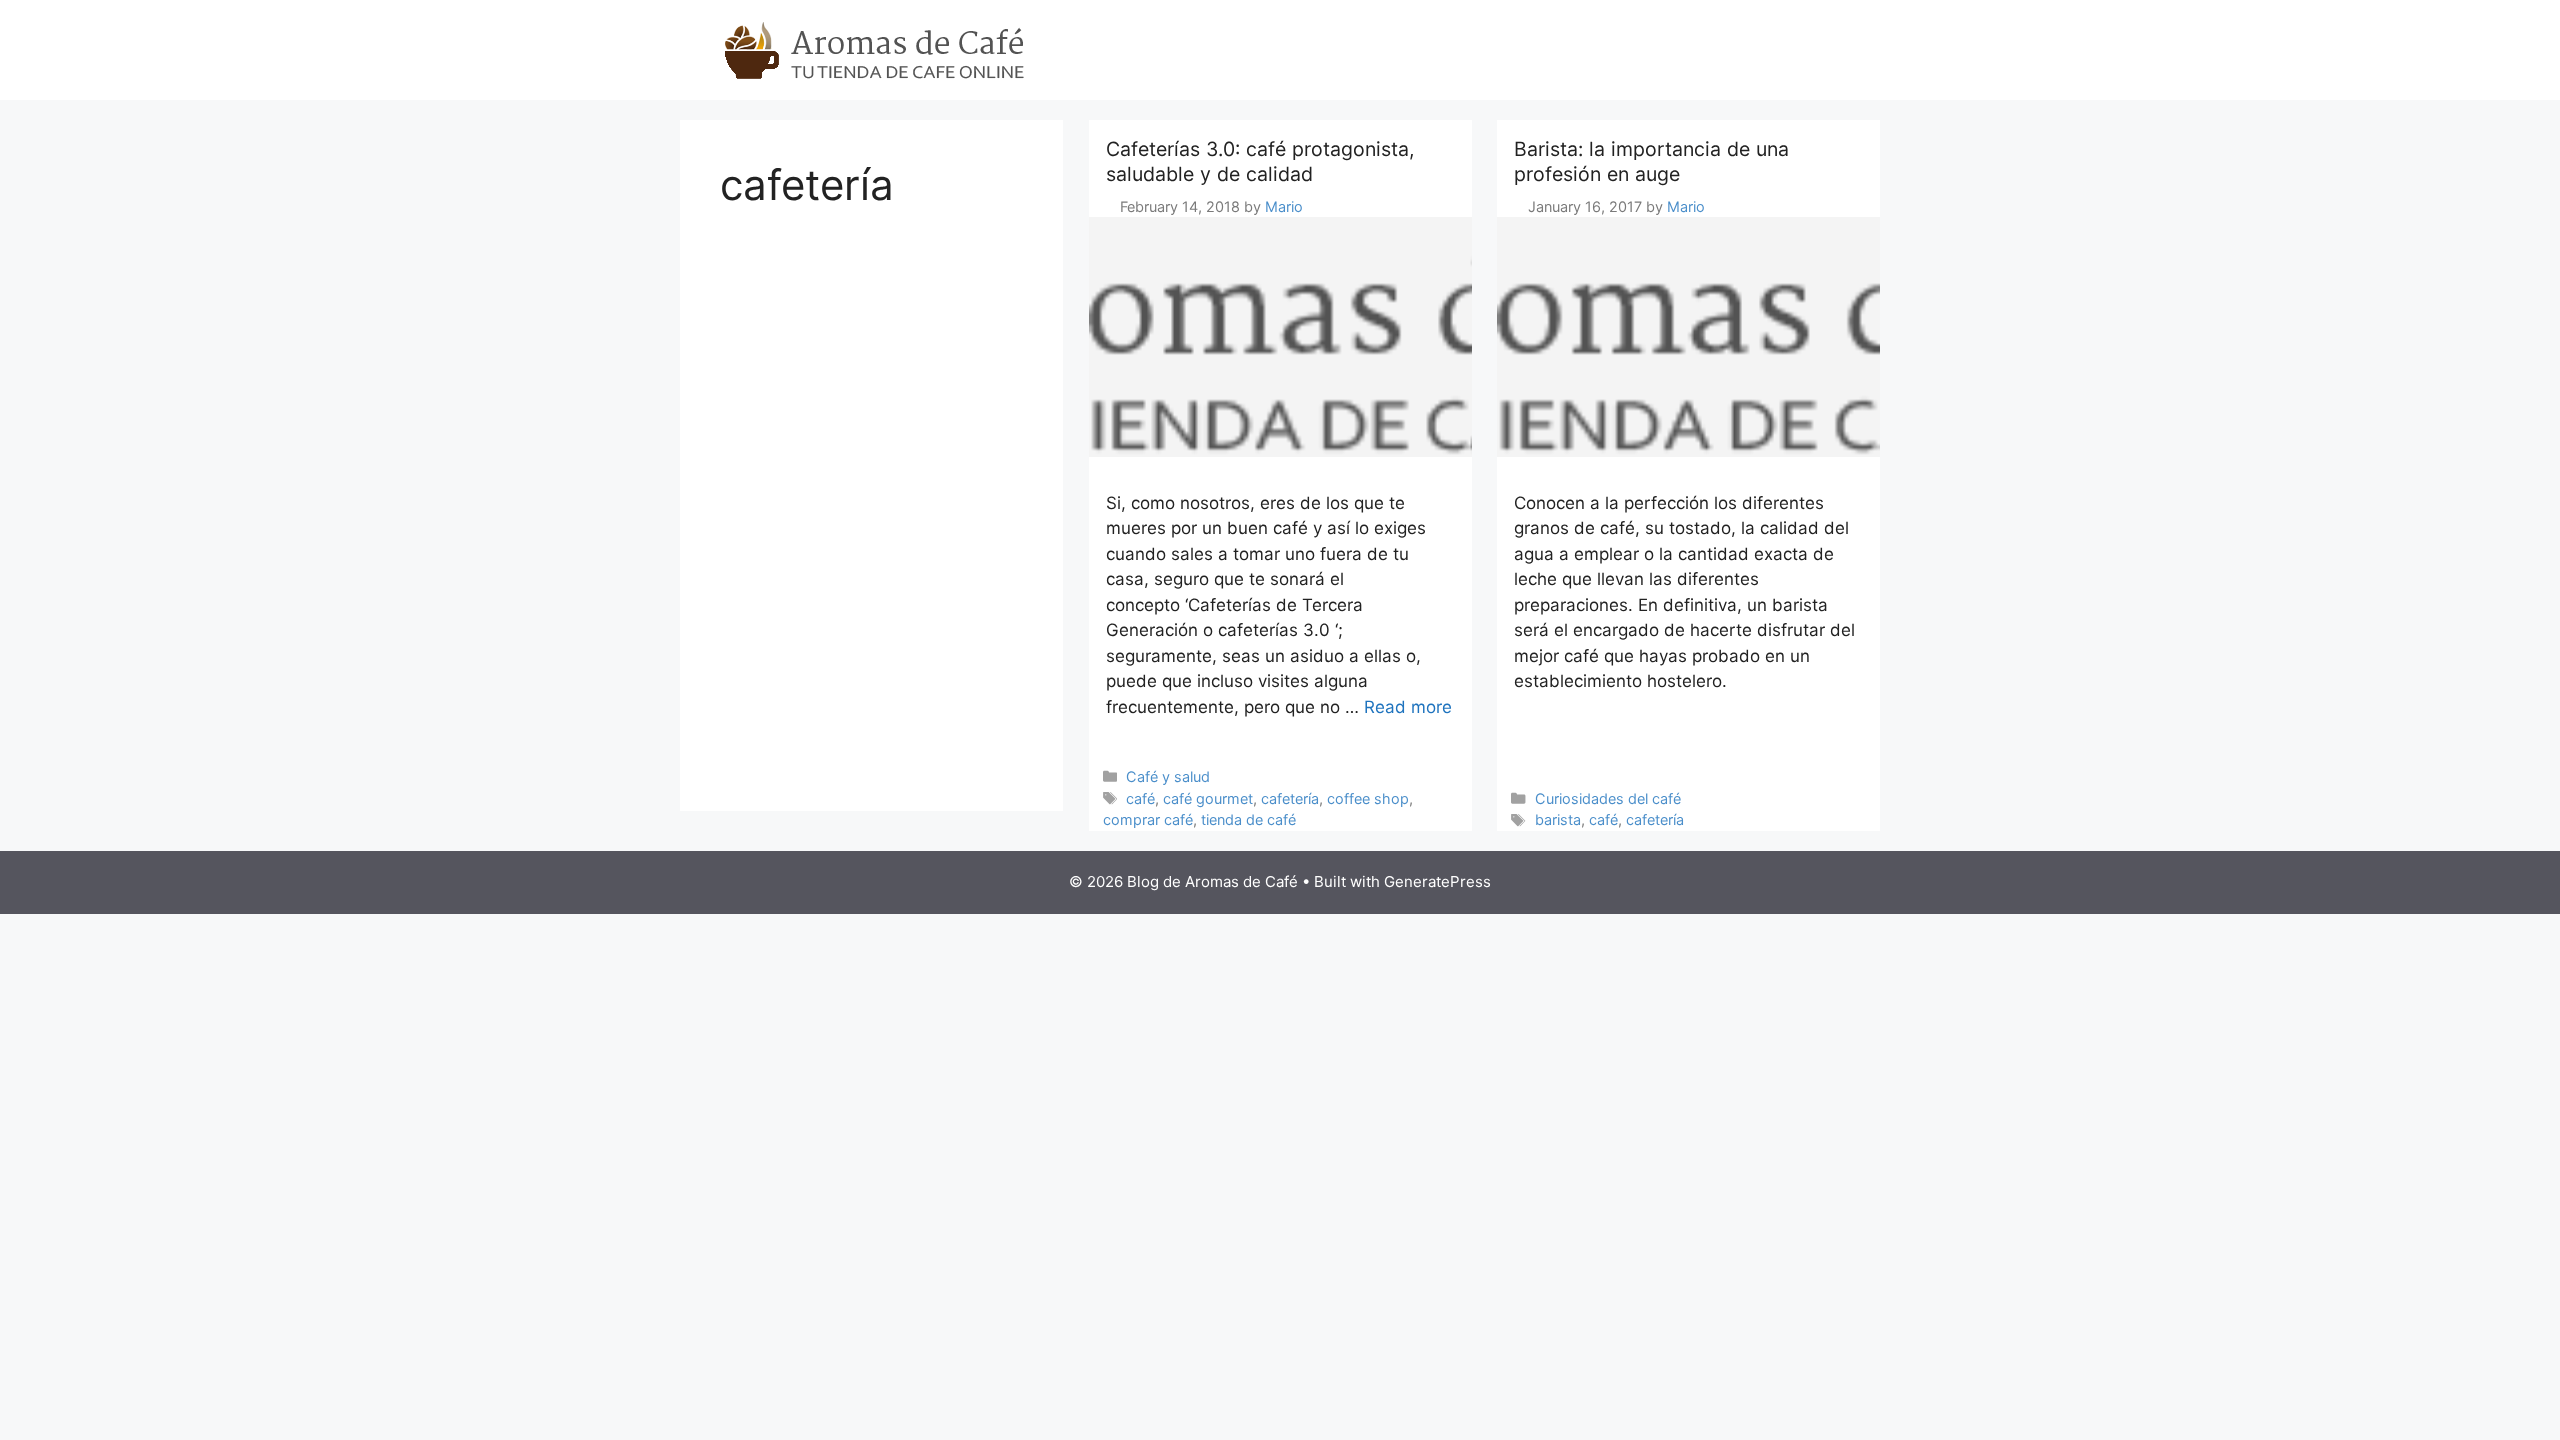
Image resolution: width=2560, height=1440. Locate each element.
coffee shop (1368, 798)
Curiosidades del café (1608, 798)
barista (1558, 819)
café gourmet (1208, 798)
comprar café (1148, 819)
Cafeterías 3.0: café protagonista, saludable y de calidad (1260, 161)
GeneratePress (1437, 881)
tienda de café (1248, 819)
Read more (1408, 707)
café (1140, 798)
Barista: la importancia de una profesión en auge (1651, 161)
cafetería (1290, 798)
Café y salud (1168, 776)
